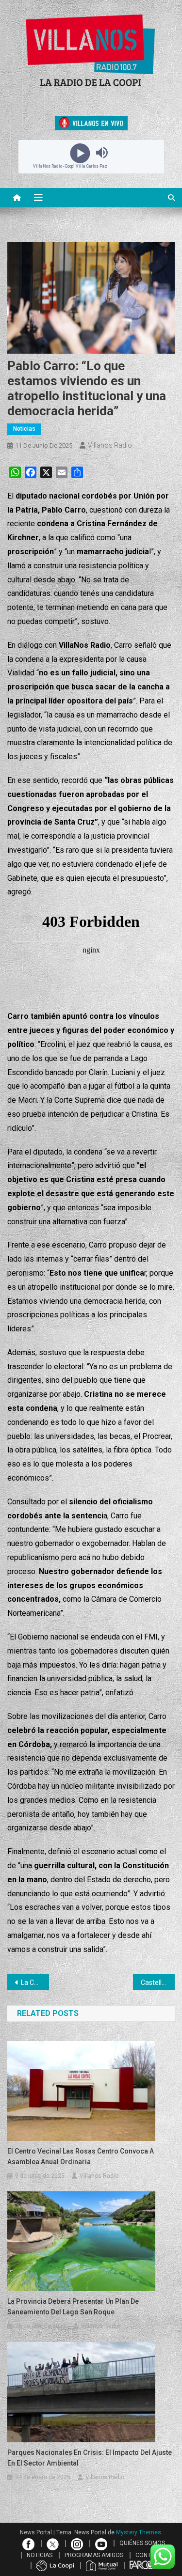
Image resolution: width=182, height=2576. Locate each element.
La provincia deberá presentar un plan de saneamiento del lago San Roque (73, 2307)
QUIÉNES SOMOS (142, 2543)
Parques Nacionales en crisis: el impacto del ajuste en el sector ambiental (90, 2458)
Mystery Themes (139, 2532)
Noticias (24, 429)
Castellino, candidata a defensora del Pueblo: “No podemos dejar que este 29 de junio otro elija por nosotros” (158, 1983)
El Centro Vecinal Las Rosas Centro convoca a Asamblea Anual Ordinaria (81, 2156)
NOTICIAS (40, 2555)
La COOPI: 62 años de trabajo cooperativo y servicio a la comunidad (35, 1983)
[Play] (80, 153)
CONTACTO (151, 2555)
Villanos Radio (110, 445)
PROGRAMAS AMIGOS (94, 2555)
